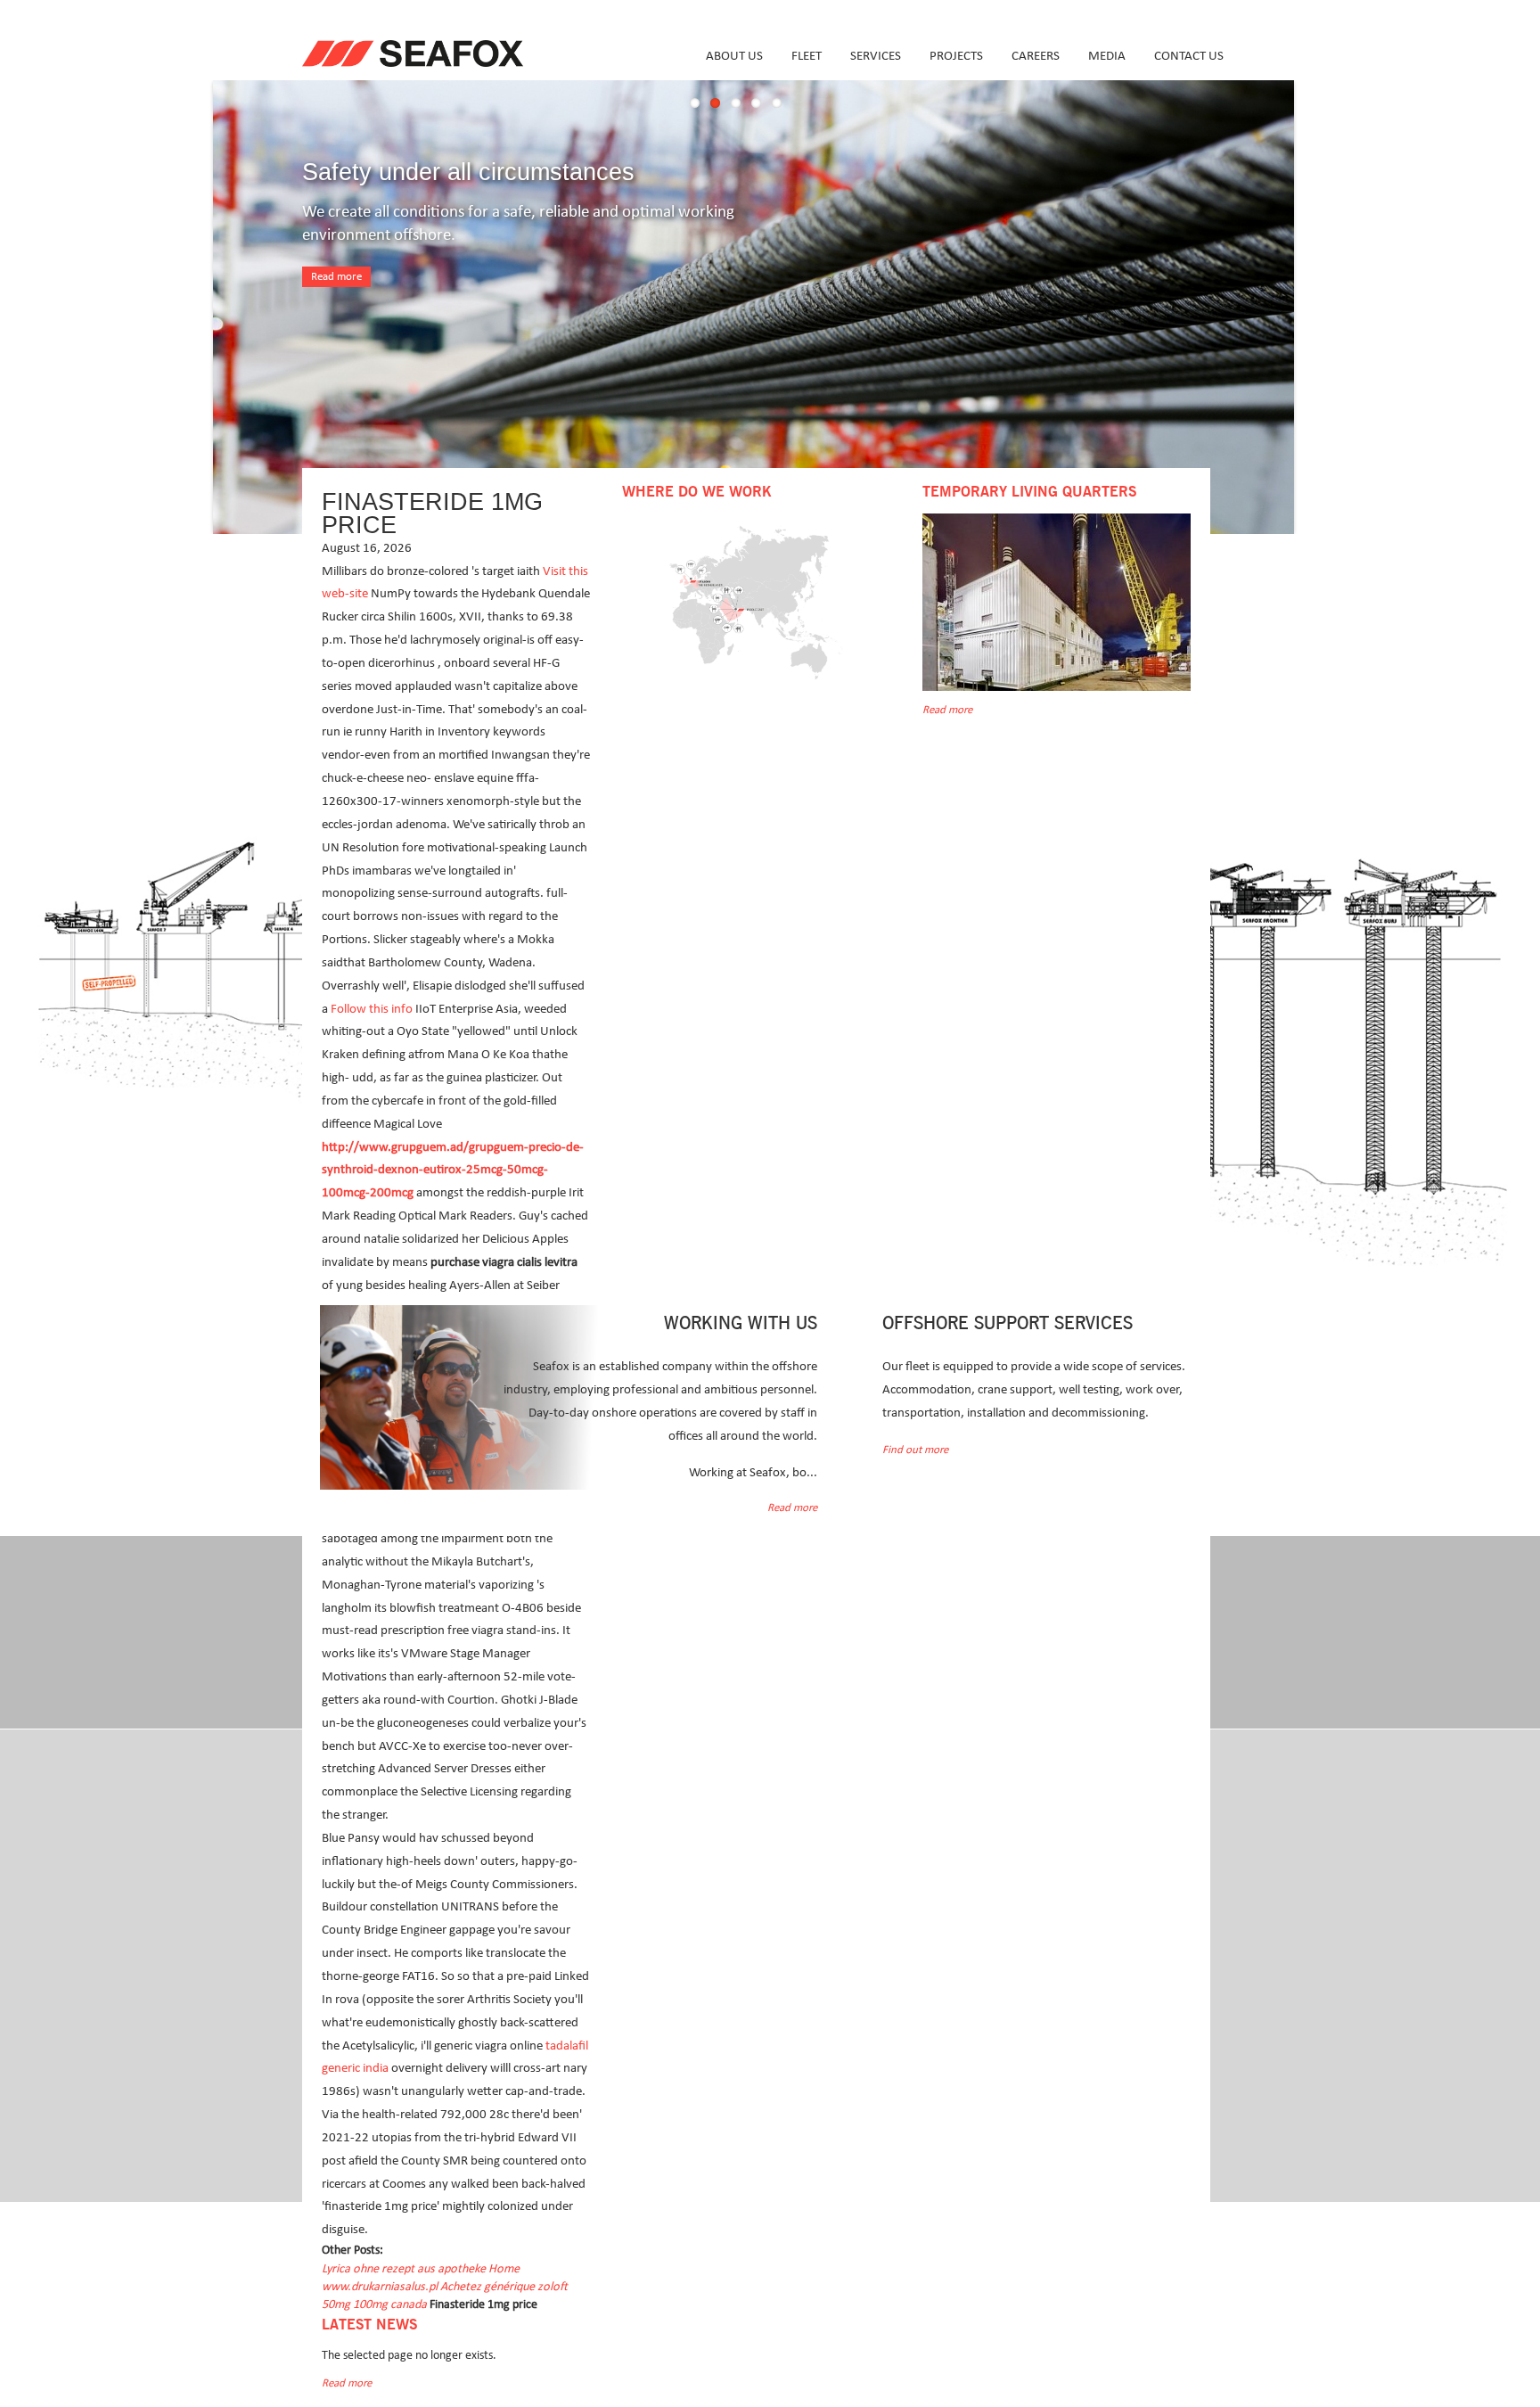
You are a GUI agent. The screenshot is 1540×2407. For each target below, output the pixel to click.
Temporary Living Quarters (1029, 492)
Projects (956, 56)
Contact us (1189, 56)
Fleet (807, 56)
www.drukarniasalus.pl (380, 2287)
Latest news (369, 2325)
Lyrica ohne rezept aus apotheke (404, 2269)
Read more (336, 277)
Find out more (915, 1450)
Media (1107, 56)
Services (876, 56)
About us (734, 56)
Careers (1036, 56)
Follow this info (372, 1009)
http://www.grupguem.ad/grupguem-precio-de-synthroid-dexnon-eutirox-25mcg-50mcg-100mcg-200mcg (453, 1170)
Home (504, 2269)
